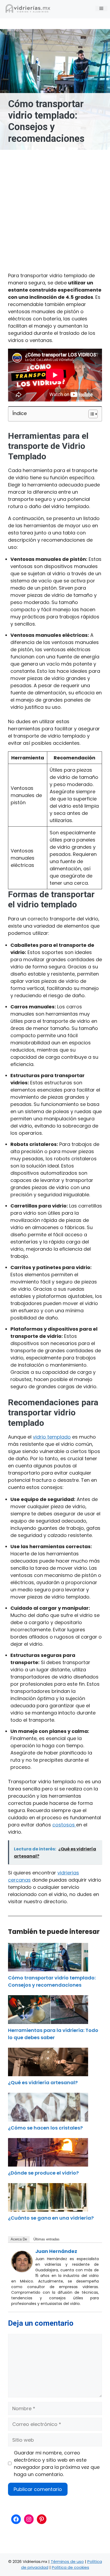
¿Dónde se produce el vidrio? (43, 2173)
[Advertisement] (55, 207)
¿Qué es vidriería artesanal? (43, 2082)
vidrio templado (52, 1437)
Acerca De (19, 2239)
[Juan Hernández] (22, 2270)
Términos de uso (67, 2561)
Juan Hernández (56, 2251)
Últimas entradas (46, 2239)
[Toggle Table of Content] (90, 414)
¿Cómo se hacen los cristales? (45, 2128)
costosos (64, 1825)
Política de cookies (70, 2567)
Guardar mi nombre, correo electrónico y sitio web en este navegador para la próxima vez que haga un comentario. (57, 2464)
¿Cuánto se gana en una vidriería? (51, 2218)
